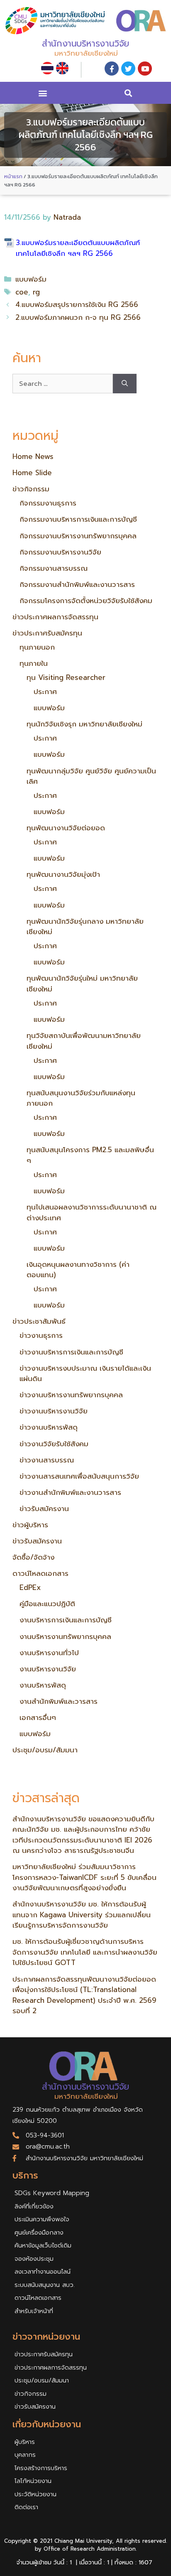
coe (22, 292)
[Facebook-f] (112, 69)
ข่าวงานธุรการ (41, 1335)
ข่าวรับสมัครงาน (44, 1509)
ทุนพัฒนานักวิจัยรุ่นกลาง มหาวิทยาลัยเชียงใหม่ (85, 927)
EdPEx (30, 1587)
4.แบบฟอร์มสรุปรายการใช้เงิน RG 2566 (77, 304)
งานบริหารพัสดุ (43, 1685)
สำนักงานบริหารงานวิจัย (85, 44)
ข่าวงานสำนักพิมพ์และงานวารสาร (70, 1492)
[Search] (125, 384)
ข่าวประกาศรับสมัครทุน (47, 633)
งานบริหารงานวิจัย (48, 1669)
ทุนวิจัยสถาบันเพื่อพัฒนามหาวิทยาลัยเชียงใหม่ (84, 1041)
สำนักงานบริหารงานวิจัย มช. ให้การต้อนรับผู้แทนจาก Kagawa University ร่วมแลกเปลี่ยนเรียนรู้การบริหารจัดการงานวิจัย (82, 1915)
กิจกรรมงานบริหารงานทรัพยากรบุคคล (78, 536)
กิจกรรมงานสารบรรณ (54, 568)
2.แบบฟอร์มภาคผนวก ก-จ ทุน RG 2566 (78, 317)
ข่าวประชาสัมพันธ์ (39, 1321)
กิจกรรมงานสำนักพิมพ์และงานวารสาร (77, 584)
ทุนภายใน (34, 663)
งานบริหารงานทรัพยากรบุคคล (65, 1636)
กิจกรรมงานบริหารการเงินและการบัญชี (78, 519)
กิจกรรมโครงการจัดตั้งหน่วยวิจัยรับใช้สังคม (86, 601)
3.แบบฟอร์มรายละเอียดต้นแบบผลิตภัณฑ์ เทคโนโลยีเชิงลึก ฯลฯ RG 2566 (78, 248)
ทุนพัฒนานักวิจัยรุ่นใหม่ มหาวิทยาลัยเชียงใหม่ (82, 984)
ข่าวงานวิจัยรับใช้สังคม (54, 1444)
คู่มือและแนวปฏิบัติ (47, 1604)
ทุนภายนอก (37, 647)
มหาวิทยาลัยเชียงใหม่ (86, 53)
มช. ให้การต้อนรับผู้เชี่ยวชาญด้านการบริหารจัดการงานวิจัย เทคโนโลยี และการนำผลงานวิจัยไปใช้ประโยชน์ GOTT (85, 1952)
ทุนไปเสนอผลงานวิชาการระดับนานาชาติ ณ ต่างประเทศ (92, 1212)
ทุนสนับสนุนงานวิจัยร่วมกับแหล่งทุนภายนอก (81, 1098)
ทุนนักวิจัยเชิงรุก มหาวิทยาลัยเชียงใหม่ (84, 724)
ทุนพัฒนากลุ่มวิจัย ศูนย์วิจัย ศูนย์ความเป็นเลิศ (91, 776)
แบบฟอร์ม (31, 279)
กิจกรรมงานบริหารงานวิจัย (60, 552)
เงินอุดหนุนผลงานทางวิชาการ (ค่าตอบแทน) (78, 1270)
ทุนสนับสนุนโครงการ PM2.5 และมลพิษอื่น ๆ (90, 1155)
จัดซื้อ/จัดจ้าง (33, 1557)
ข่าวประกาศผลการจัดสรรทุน (55, 617)
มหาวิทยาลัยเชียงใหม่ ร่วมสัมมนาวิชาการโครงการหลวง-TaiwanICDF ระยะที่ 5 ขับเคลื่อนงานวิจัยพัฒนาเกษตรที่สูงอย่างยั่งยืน (84, 1877)
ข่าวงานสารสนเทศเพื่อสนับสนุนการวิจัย (79, 1476)
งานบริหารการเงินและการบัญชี (66, 1620)
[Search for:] (63, 384)
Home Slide (32, 473)
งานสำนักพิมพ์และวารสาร (59, 1701)
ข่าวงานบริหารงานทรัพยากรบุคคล (71, 1395)
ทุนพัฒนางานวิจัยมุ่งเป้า (63, 874)
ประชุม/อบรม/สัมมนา (45, 1750)
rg (36, 292)
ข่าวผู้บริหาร (30, 1525)
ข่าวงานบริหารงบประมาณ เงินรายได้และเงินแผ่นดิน (85, 1374)
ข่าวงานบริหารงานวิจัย (54, 1411)
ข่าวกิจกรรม (31, 489)
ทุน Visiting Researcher (66, 677)
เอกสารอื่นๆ (38, 1717)
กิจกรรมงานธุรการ (48, 503)
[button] (43, 93)
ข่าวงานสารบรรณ (47, 1460)
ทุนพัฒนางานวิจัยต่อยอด (66, 828)
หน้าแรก (13, 176)
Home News (33, 456)
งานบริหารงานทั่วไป (49, 1653)
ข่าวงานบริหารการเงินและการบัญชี (71, 1352)
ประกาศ (45, 692)
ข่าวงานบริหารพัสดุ (49, 1427)
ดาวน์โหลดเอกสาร (40, 1573)
